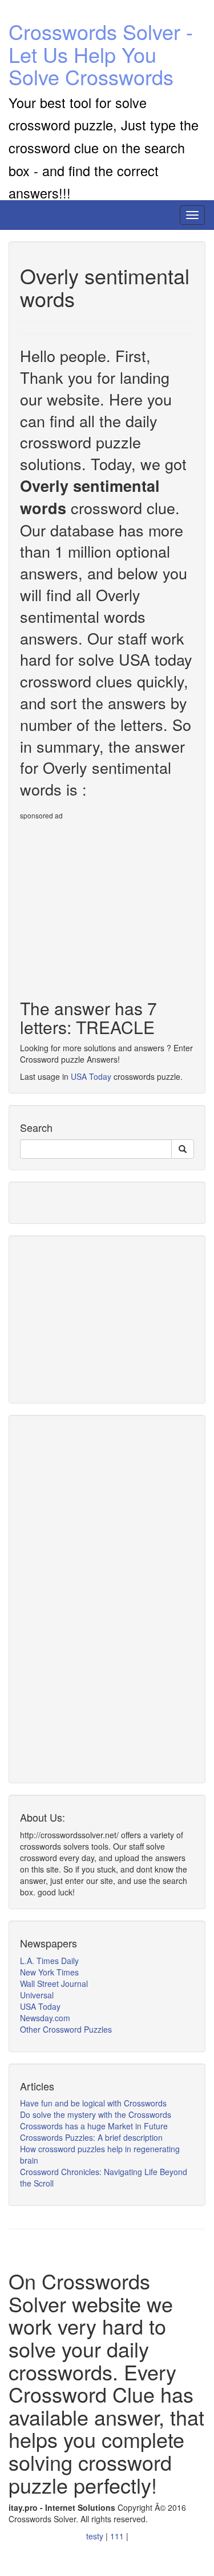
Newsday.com (45, 2018)
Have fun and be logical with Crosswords (93, 2103)
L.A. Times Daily (49, 1961)
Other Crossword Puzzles (66, 2029)
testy (96, 2536)
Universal (37, 1995)
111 (118, 2536)
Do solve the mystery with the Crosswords (96, 2114)
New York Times (49, 1972)
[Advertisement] (116, 905)
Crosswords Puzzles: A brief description (91, 2137)
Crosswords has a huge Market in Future (94, 2126)
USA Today (91, 1076)
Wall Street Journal (54, 1983)
